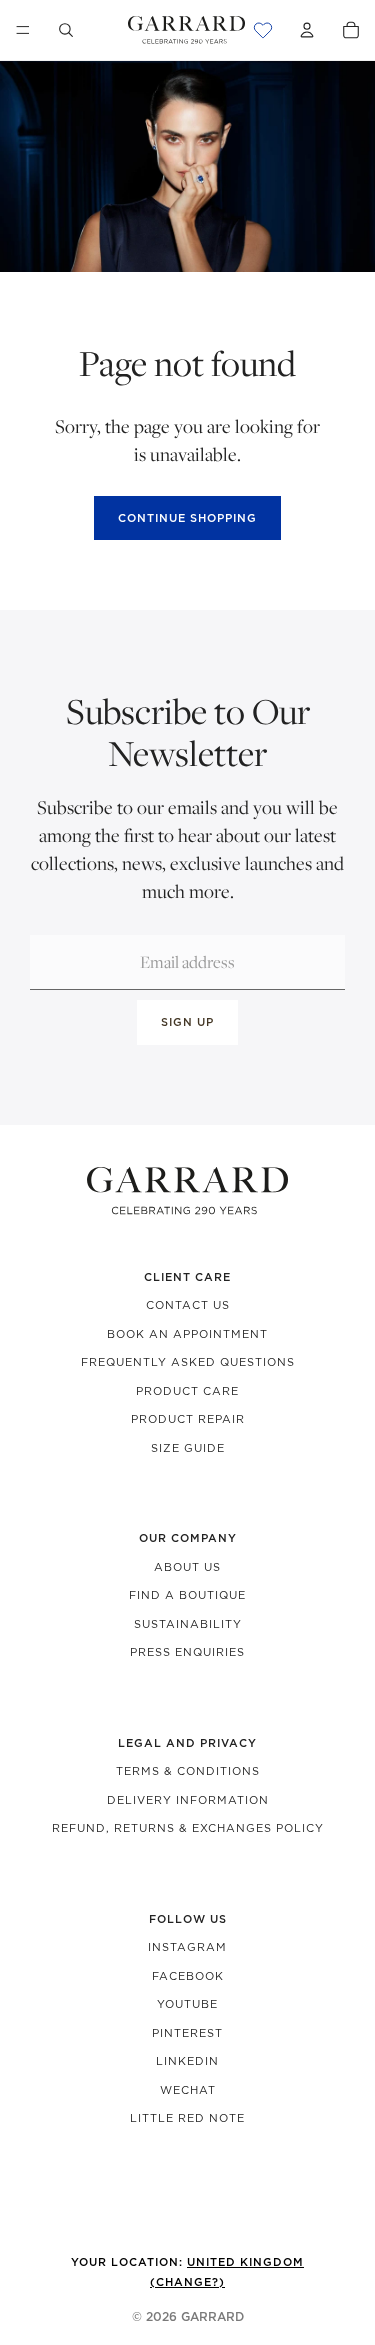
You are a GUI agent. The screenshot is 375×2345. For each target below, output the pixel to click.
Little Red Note (187, 2118)
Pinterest (187, 2033)
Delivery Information (188, 1800)
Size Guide (188, 1448)
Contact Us (188, 1305)
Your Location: (187, 2272)
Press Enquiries (187, 1652)
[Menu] (23, 30)
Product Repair (188, 1419)
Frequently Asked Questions (188, 1362)
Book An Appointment (187, 1334)
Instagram (187, 1947)
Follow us (188, 1919)
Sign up (187, 1022)
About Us (187, 1567)
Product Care (187, 1391)
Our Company (188, 1538)
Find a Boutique (187, 1595)
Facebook (188, 1976)
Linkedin (187, 2061)
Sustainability (188, 1624)
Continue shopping (187, 518)
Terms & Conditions (188, 1771)
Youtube (187, 2004)
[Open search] (66, 30)
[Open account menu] (307, 30)
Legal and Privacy (187, 1743)
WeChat (188, 2090)
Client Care (187, 1277)
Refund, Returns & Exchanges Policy (188, 1828)
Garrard (212, 2316)
